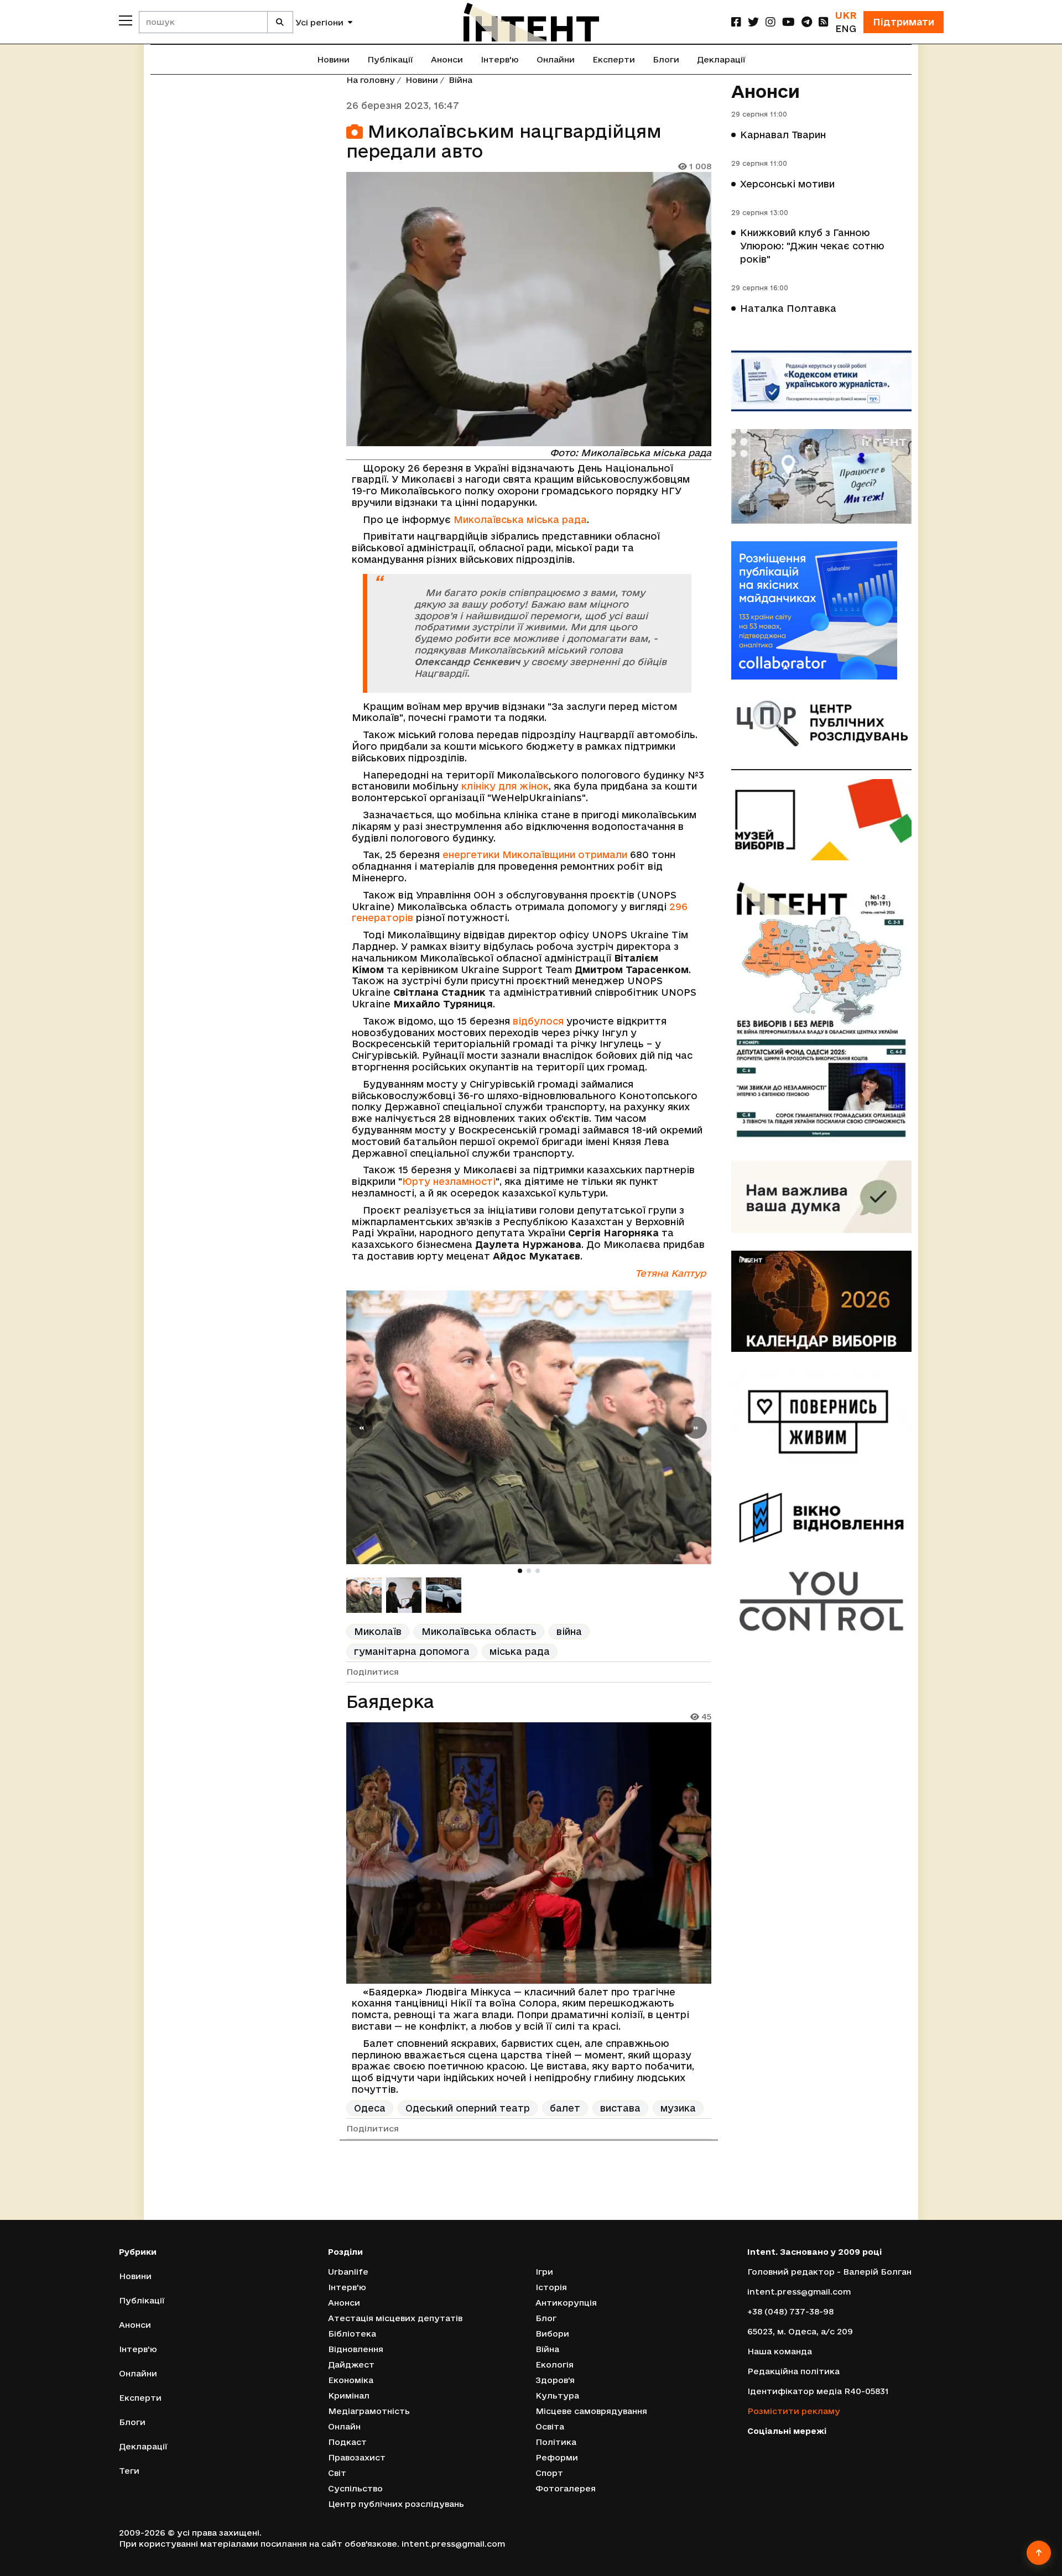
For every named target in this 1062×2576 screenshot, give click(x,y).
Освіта (550, 2426)
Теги (129, 2471)
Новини (333, 59)
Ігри (544, 2272)
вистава (620, 2108)
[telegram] (807, 22)
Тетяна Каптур (670, 1273)
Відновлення (356, 2349)
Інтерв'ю (500, 59)
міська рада (520, 1651)
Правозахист (357, 2457)
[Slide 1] (520, 1571)
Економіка (351, 2380)
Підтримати (904, 22)
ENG (846, 28)
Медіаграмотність (369, 2411)
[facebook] (736, 22)
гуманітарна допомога (412, 1651)
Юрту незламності (449, 1181)
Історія (551, 2287)
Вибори (552, 2334)
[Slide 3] (538, 1571)
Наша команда (780, 2351)
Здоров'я (555, 2380)
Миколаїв (378, 1631)
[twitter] (753, 22)
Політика (556, 2442)
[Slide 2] (529, 1571)
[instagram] (771, 22)
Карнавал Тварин (783, 135)
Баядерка (390, 1701)
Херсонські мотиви (787, 184)
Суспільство (355, 2488)
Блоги (666, 59)
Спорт (549, 2473)
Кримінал (349, 2395)
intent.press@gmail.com (799, 2292)
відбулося (538, 1021)
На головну (371, 80)
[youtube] (788, 22)
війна (569, 1631)
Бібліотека (352, 2334)
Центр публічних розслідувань (396, 2504)
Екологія (555, 2365)
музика (678, 2108)
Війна (460, 80)
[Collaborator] (821, 610)
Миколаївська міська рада (520, 519)
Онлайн (344, 2426)
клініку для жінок (505, 786)
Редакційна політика (793, 2371)
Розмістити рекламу (794, 2411)
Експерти (614, 59)
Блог (546, 2318)
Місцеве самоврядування (591, 2411)
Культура (557, 2395)
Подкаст (347, 2442)
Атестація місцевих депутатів (395, 2318)
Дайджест (351, 2365)
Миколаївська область (479, 1631)
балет (565, 2108)
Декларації (721, 59)
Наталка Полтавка (788, 308)
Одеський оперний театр (468, 2108)
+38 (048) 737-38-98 (790, 2311)
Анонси (447, 59)
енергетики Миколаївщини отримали (535, 855)
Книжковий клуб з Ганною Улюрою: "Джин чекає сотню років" (812, 246)
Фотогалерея (566, 2488)
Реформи (557, 2457)
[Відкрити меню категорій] (126, 20)
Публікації (390, 59)
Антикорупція (566, 2303)
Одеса (370, 2108)
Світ (337, 2473)
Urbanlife (348, 2272)
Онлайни (556, 59)
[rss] (824, 22)
